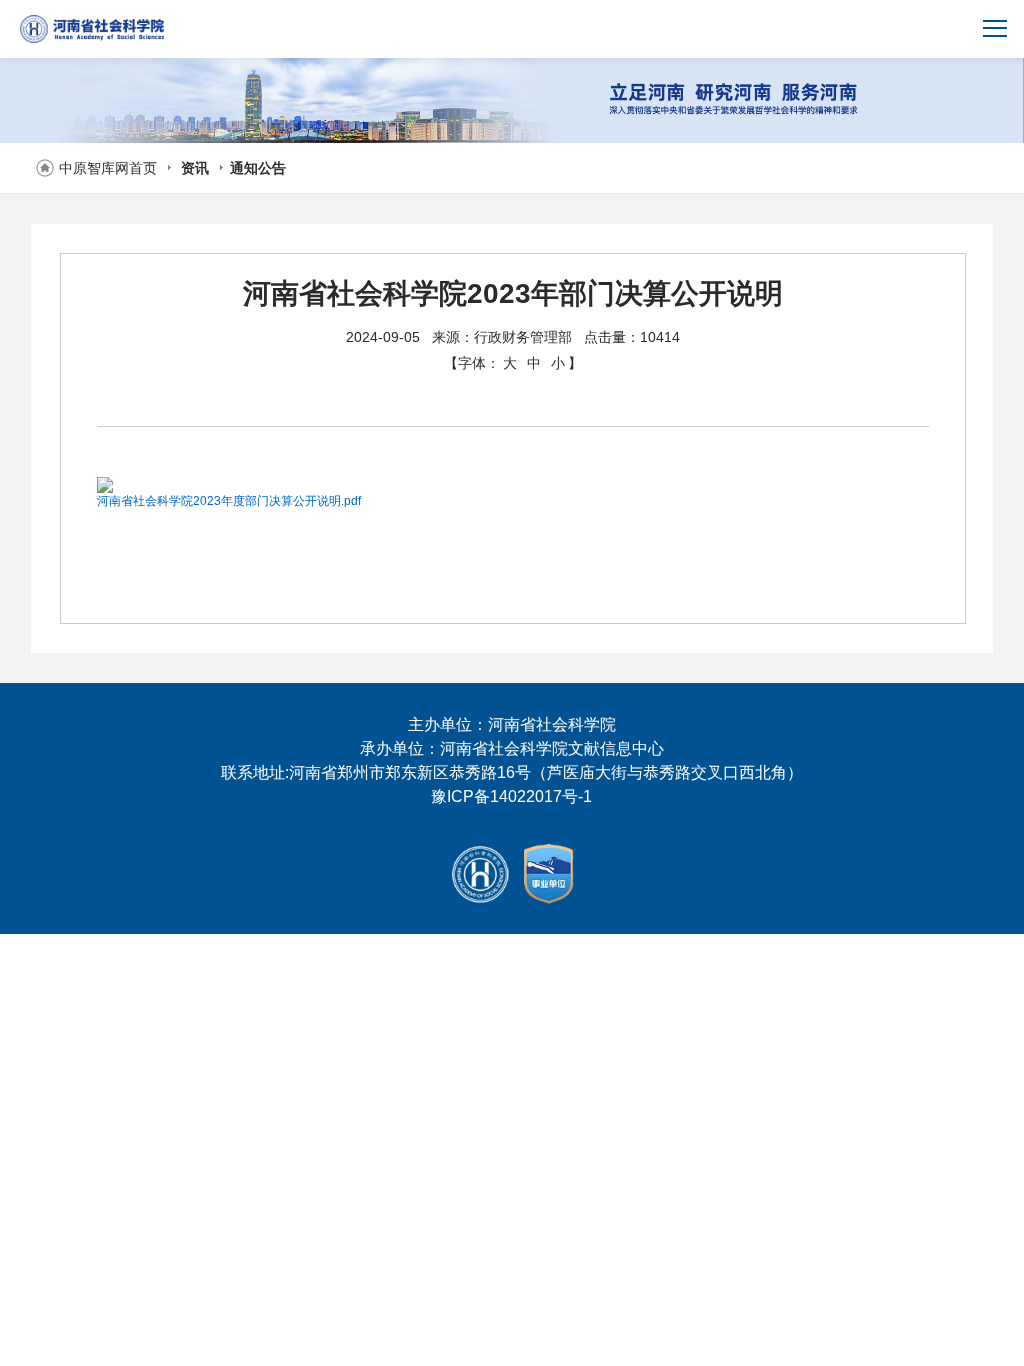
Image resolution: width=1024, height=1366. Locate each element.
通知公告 (258, 168)
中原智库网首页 (108, 168)
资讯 (195, 168)
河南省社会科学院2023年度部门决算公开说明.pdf (229, 501)
